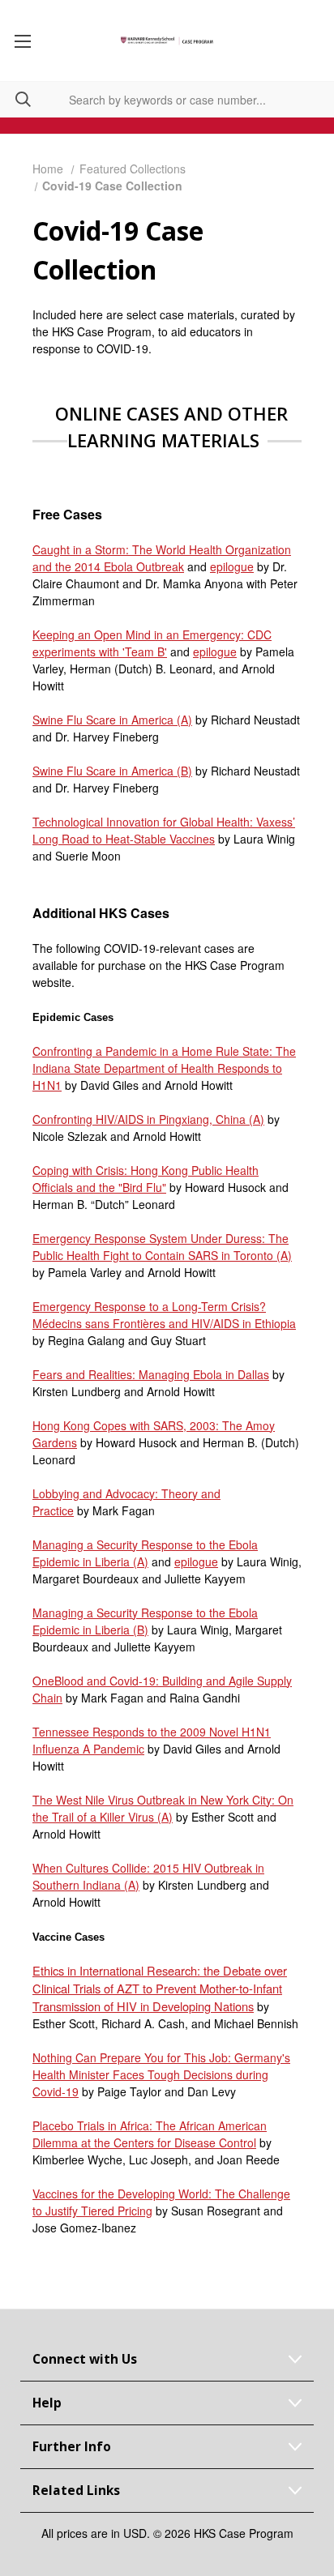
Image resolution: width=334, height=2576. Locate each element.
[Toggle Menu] (22, 41)
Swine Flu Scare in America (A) (112, 720)
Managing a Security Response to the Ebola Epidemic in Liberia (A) (145, 1553)
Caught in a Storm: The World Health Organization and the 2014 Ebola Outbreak (162, 558)
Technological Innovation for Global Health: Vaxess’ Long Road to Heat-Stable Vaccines (164, 830)
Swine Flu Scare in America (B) (112, 771)
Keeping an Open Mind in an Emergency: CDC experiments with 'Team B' (152, 643)
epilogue (232, 566)
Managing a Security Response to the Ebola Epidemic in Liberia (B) (145, 1621)
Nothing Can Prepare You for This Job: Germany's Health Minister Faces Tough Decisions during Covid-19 (161, 2074)
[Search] (15, 99)
